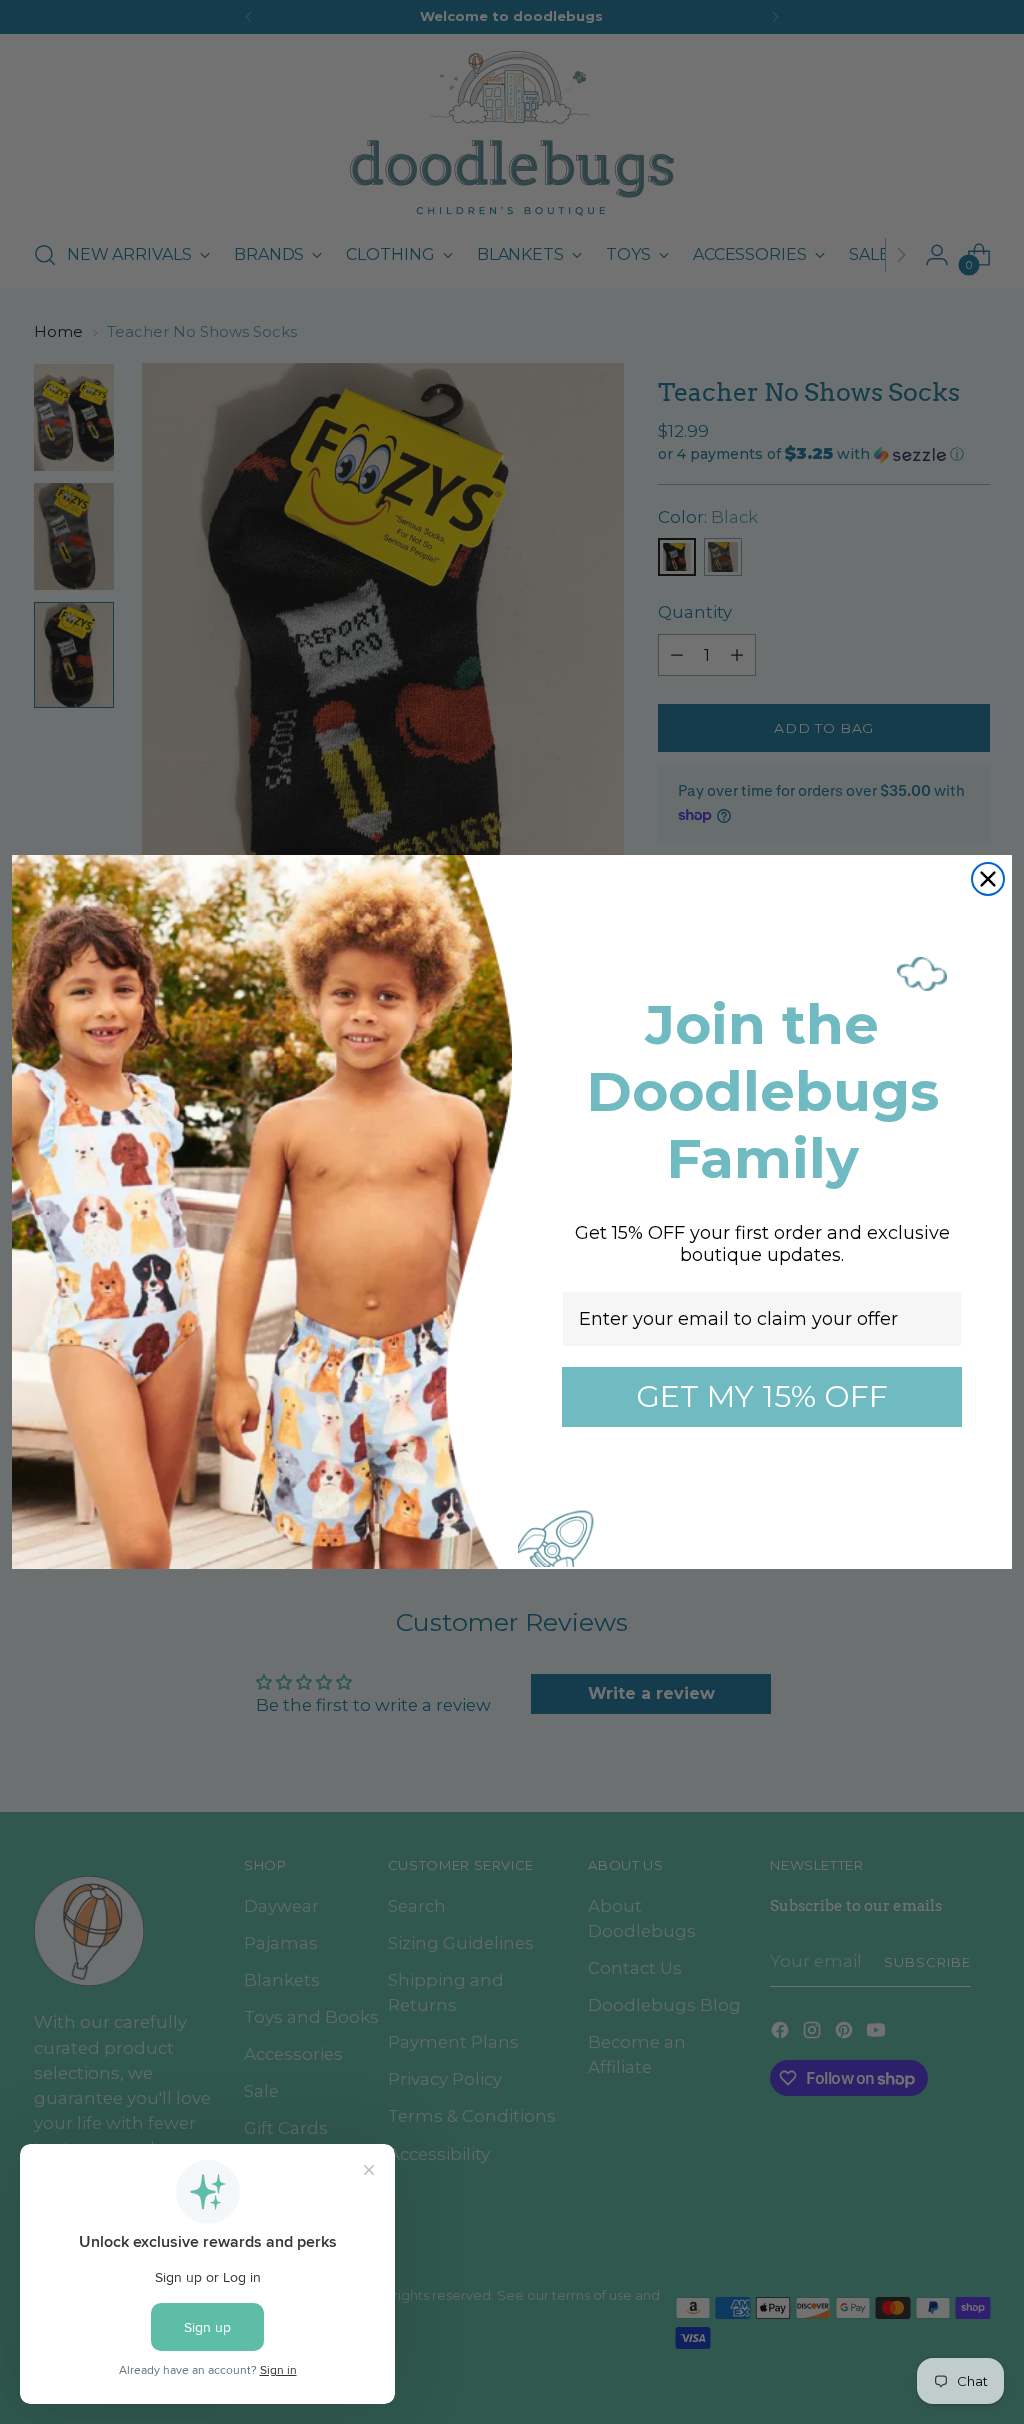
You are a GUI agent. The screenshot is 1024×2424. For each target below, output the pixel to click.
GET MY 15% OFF (762, 1396)
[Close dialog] (988, 879)
